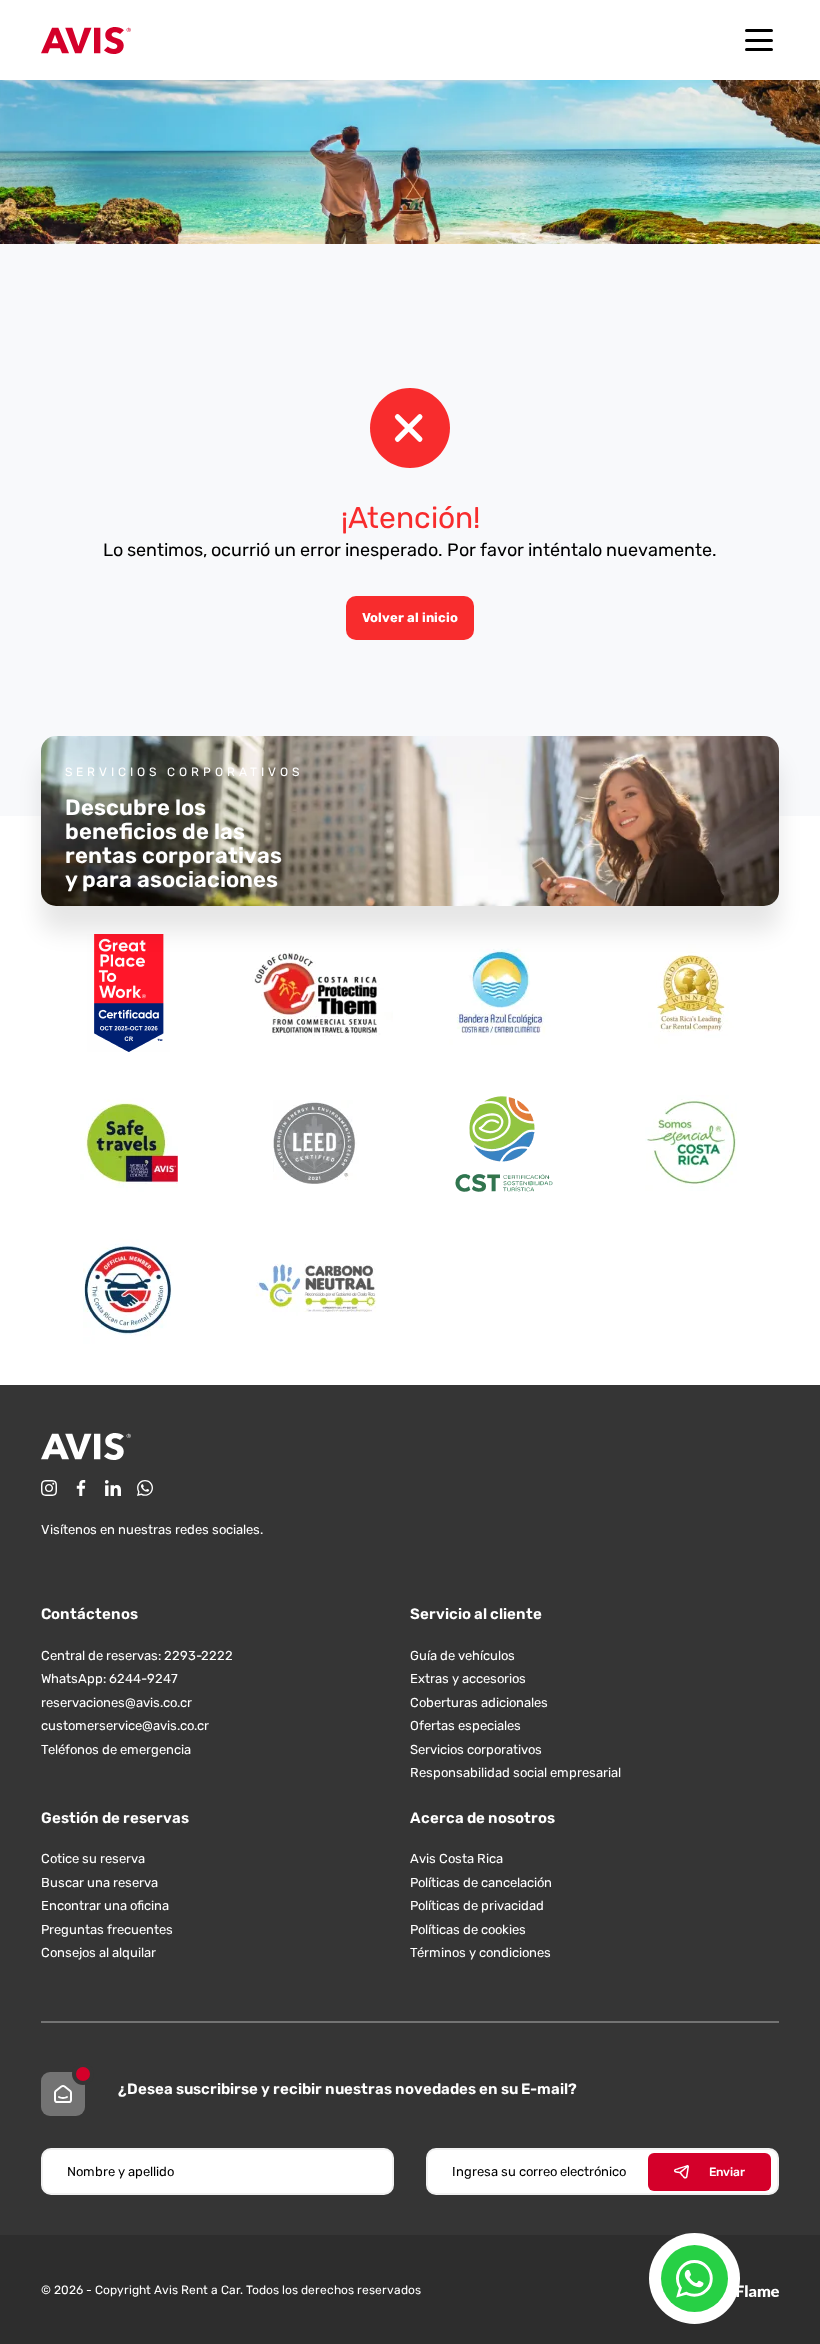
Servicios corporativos (476, 1749)
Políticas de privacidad (477, 1905)
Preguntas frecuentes (107, 1929)
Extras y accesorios (468, 1678)
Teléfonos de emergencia (116, 1749)
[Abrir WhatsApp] (694, 2278)
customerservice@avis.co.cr (125, 1725)
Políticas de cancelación (481, 1882)
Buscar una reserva (99, 1882)
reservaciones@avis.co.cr (116, 1702)
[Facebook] (81, 1488)
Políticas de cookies (468, 1929)
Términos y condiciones (480, 1952)
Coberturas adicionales (479, 1702)
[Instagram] (49, 1488)
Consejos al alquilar (98, 1952)
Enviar (727, 2172)
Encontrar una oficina (105, 1905)
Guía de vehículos (462, 1655)
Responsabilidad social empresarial (515, 1772)
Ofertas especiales (465, 1725)
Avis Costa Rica (456, 1858)
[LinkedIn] (113, 1488)
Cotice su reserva (93, 1858)
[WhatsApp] (145, 1488)
